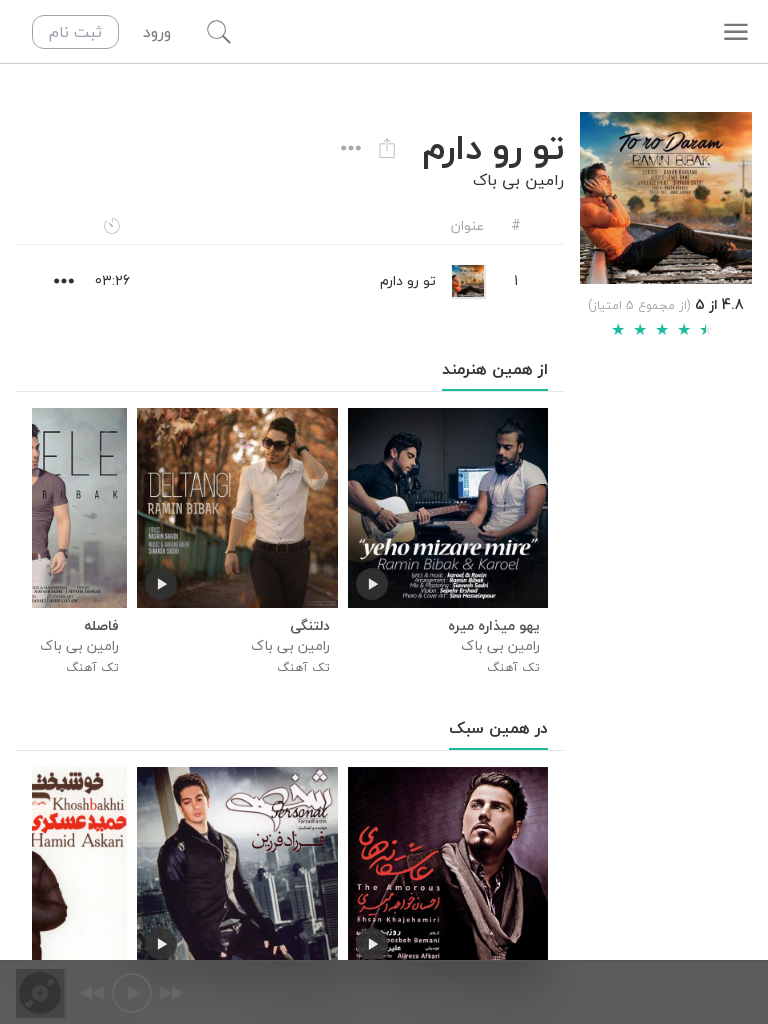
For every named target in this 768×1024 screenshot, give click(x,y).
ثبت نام (75, 32)
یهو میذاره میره (494, 626)
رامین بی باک (518, 180)
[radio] (618, 330)
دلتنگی (309, 626)
